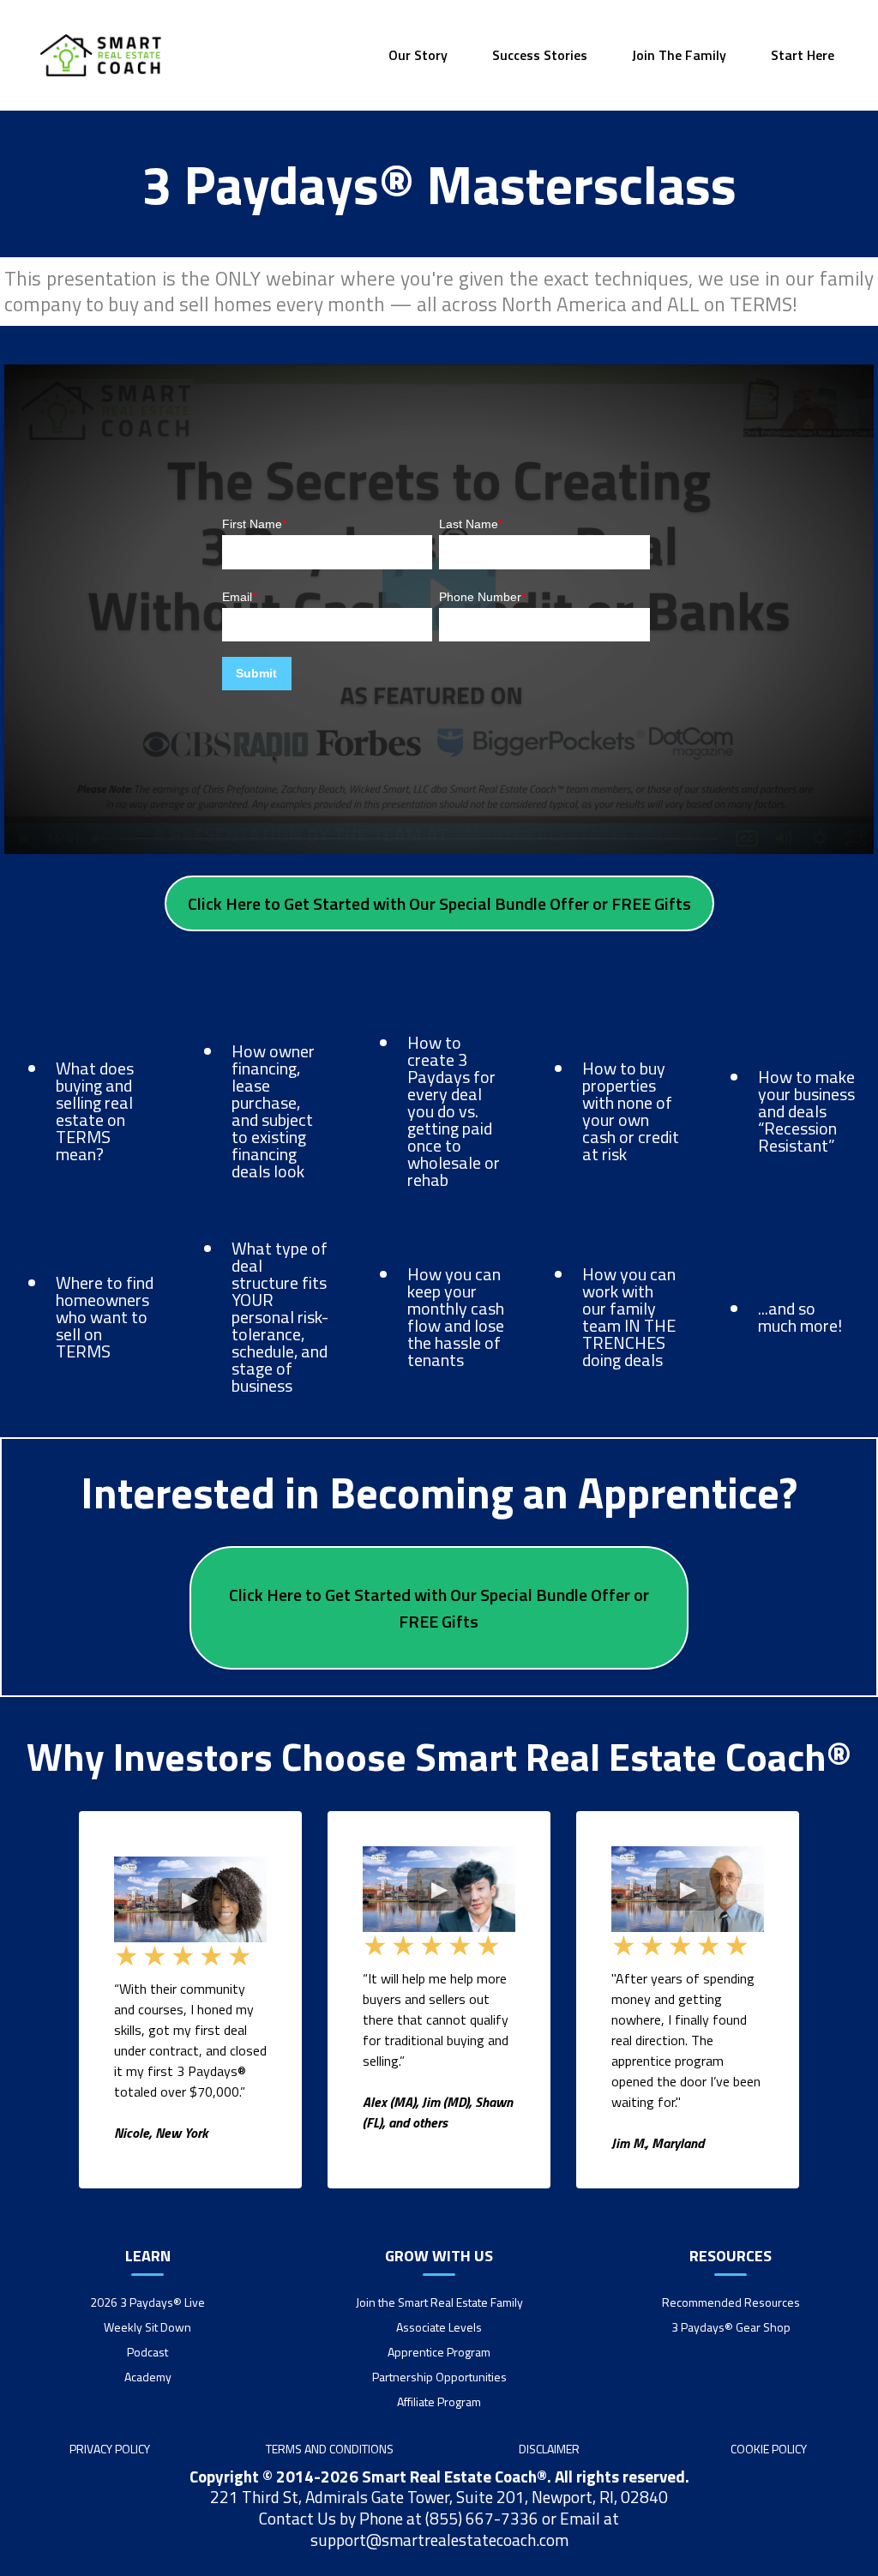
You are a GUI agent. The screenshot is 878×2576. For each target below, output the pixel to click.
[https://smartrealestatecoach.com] (101, 55)
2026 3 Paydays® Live (147, 2302)
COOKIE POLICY (769, 2449)
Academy (148, 2377)
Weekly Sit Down (147, 2327)
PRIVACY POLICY (110, 2449)
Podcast (147, 2352)
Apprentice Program (439, 2352)
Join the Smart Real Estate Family (439, 2302)
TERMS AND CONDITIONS (330, 2449)
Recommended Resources (731, 2302)
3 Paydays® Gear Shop (731, 2327)
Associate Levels (439, 2327)
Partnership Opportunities (439, 2377)
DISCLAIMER (549, 2449)
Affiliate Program (439, 2401)
